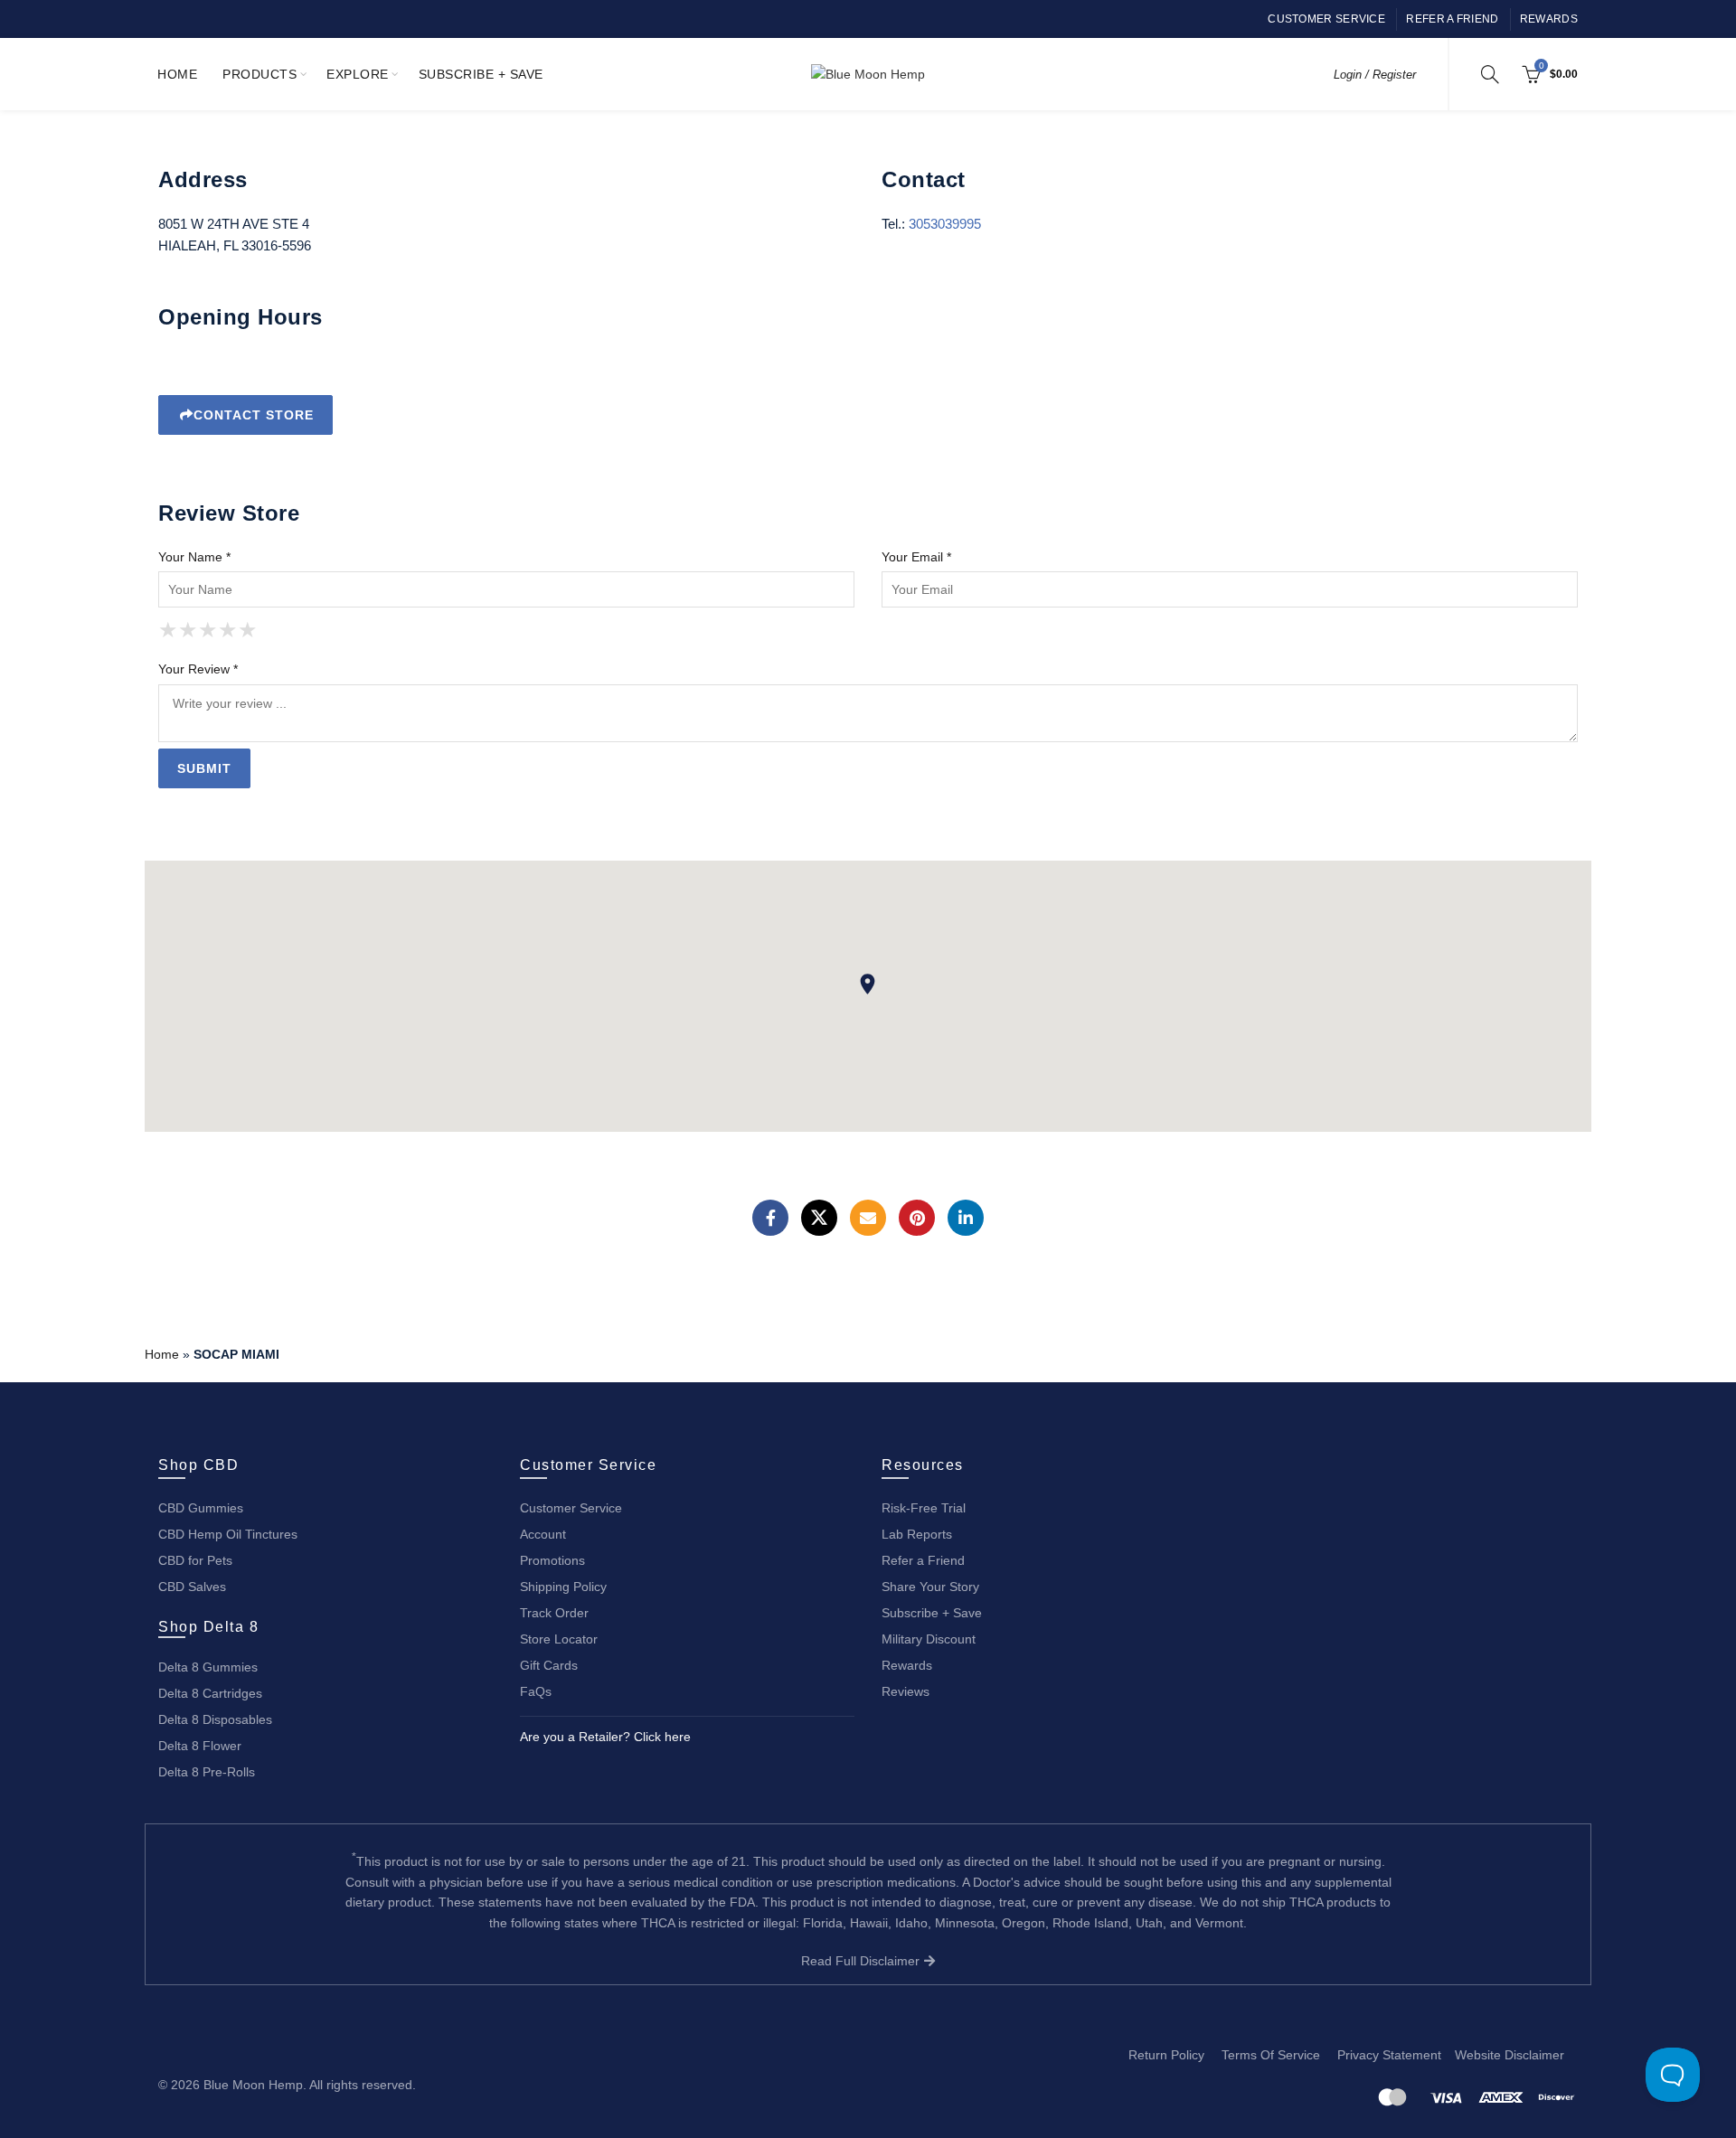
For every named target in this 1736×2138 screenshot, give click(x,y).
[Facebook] (770, 1218)
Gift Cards (549, 1665)
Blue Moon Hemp (253, 2085)
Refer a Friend (1452, 19)
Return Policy (1166, 2055)
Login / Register (1375, 75)
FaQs (536, 1691)
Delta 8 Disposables (215, 1719)
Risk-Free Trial (924, 1508)
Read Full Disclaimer (862, 1961)
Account (543, 1534)
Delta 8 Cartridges (210, 1693)
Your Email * (916, 557)
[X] (819, 1218)
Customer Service (1326, 19)
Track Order (554, 1613)
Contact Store (254, 415)
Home (177, 74)
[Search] (1490, 74)
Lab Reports (917, 1534)
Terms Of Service (1271, 2055)
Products (259, 74)
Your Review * (198, 669)
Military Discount (929, 1639)
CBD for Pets (195, 1560)
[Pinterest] (917, 1218)
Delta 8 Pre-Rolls (207, 1772)
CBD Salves (192, 1587)
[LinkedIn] (966, 1218)
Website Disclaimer (1510, 2055)
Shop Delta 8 (208, 1627)
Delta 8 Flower (200, 1746)
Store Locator (559, 1639)
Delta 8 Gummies (208, 1667)
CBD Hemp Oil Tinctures (228, 1534)
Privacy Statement (1389, 2055)
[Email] (868, 1218)
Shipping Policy (563, 1587)
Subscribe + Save (481, 74)
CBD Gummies (201, 1508)
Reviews (906, 1691)
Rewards (1549, 19)
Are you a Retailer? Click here (605, 1737)
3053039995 (945, 224)
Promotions (552, 1560)
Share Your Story (930, 1587)
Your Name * (194, 557)
